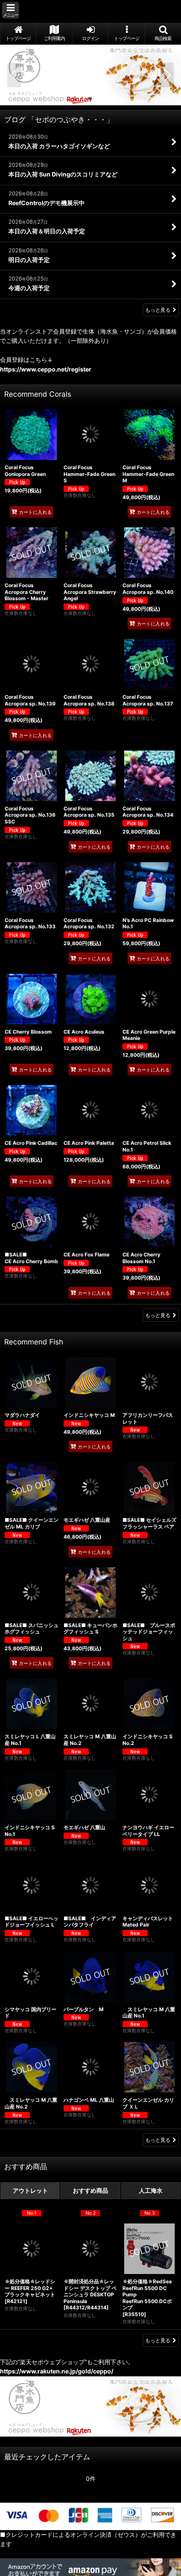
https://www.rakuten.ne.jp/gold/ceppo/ (57, 2371)
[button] (11, 10)
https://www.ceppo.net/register (46, 369)
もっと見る (158, 310)
